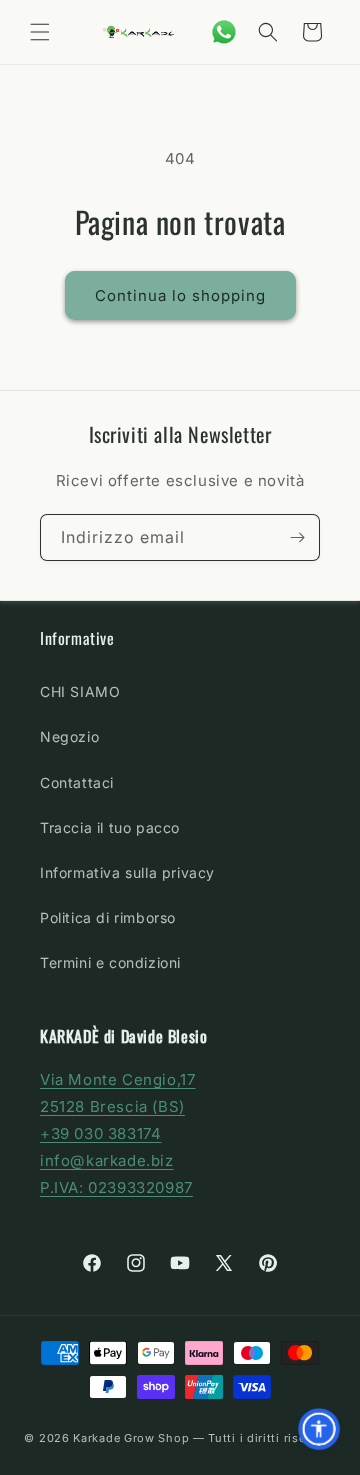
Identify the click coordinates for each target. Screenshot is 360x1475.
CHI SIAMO (80, 691)
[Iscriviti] (297, 537)
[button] (40, 32)
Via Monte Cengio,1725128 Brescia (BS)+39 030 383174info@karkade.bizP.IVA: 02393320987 (117, 1133)
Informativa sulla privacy (127, 872)
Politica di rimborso (108, 917)
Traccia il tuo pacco (110, 827)
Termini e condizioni (110, 962)
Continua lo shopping (180, 295)
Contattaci (77, 782)
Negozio (69, 736)
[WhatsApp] (224, 32)
